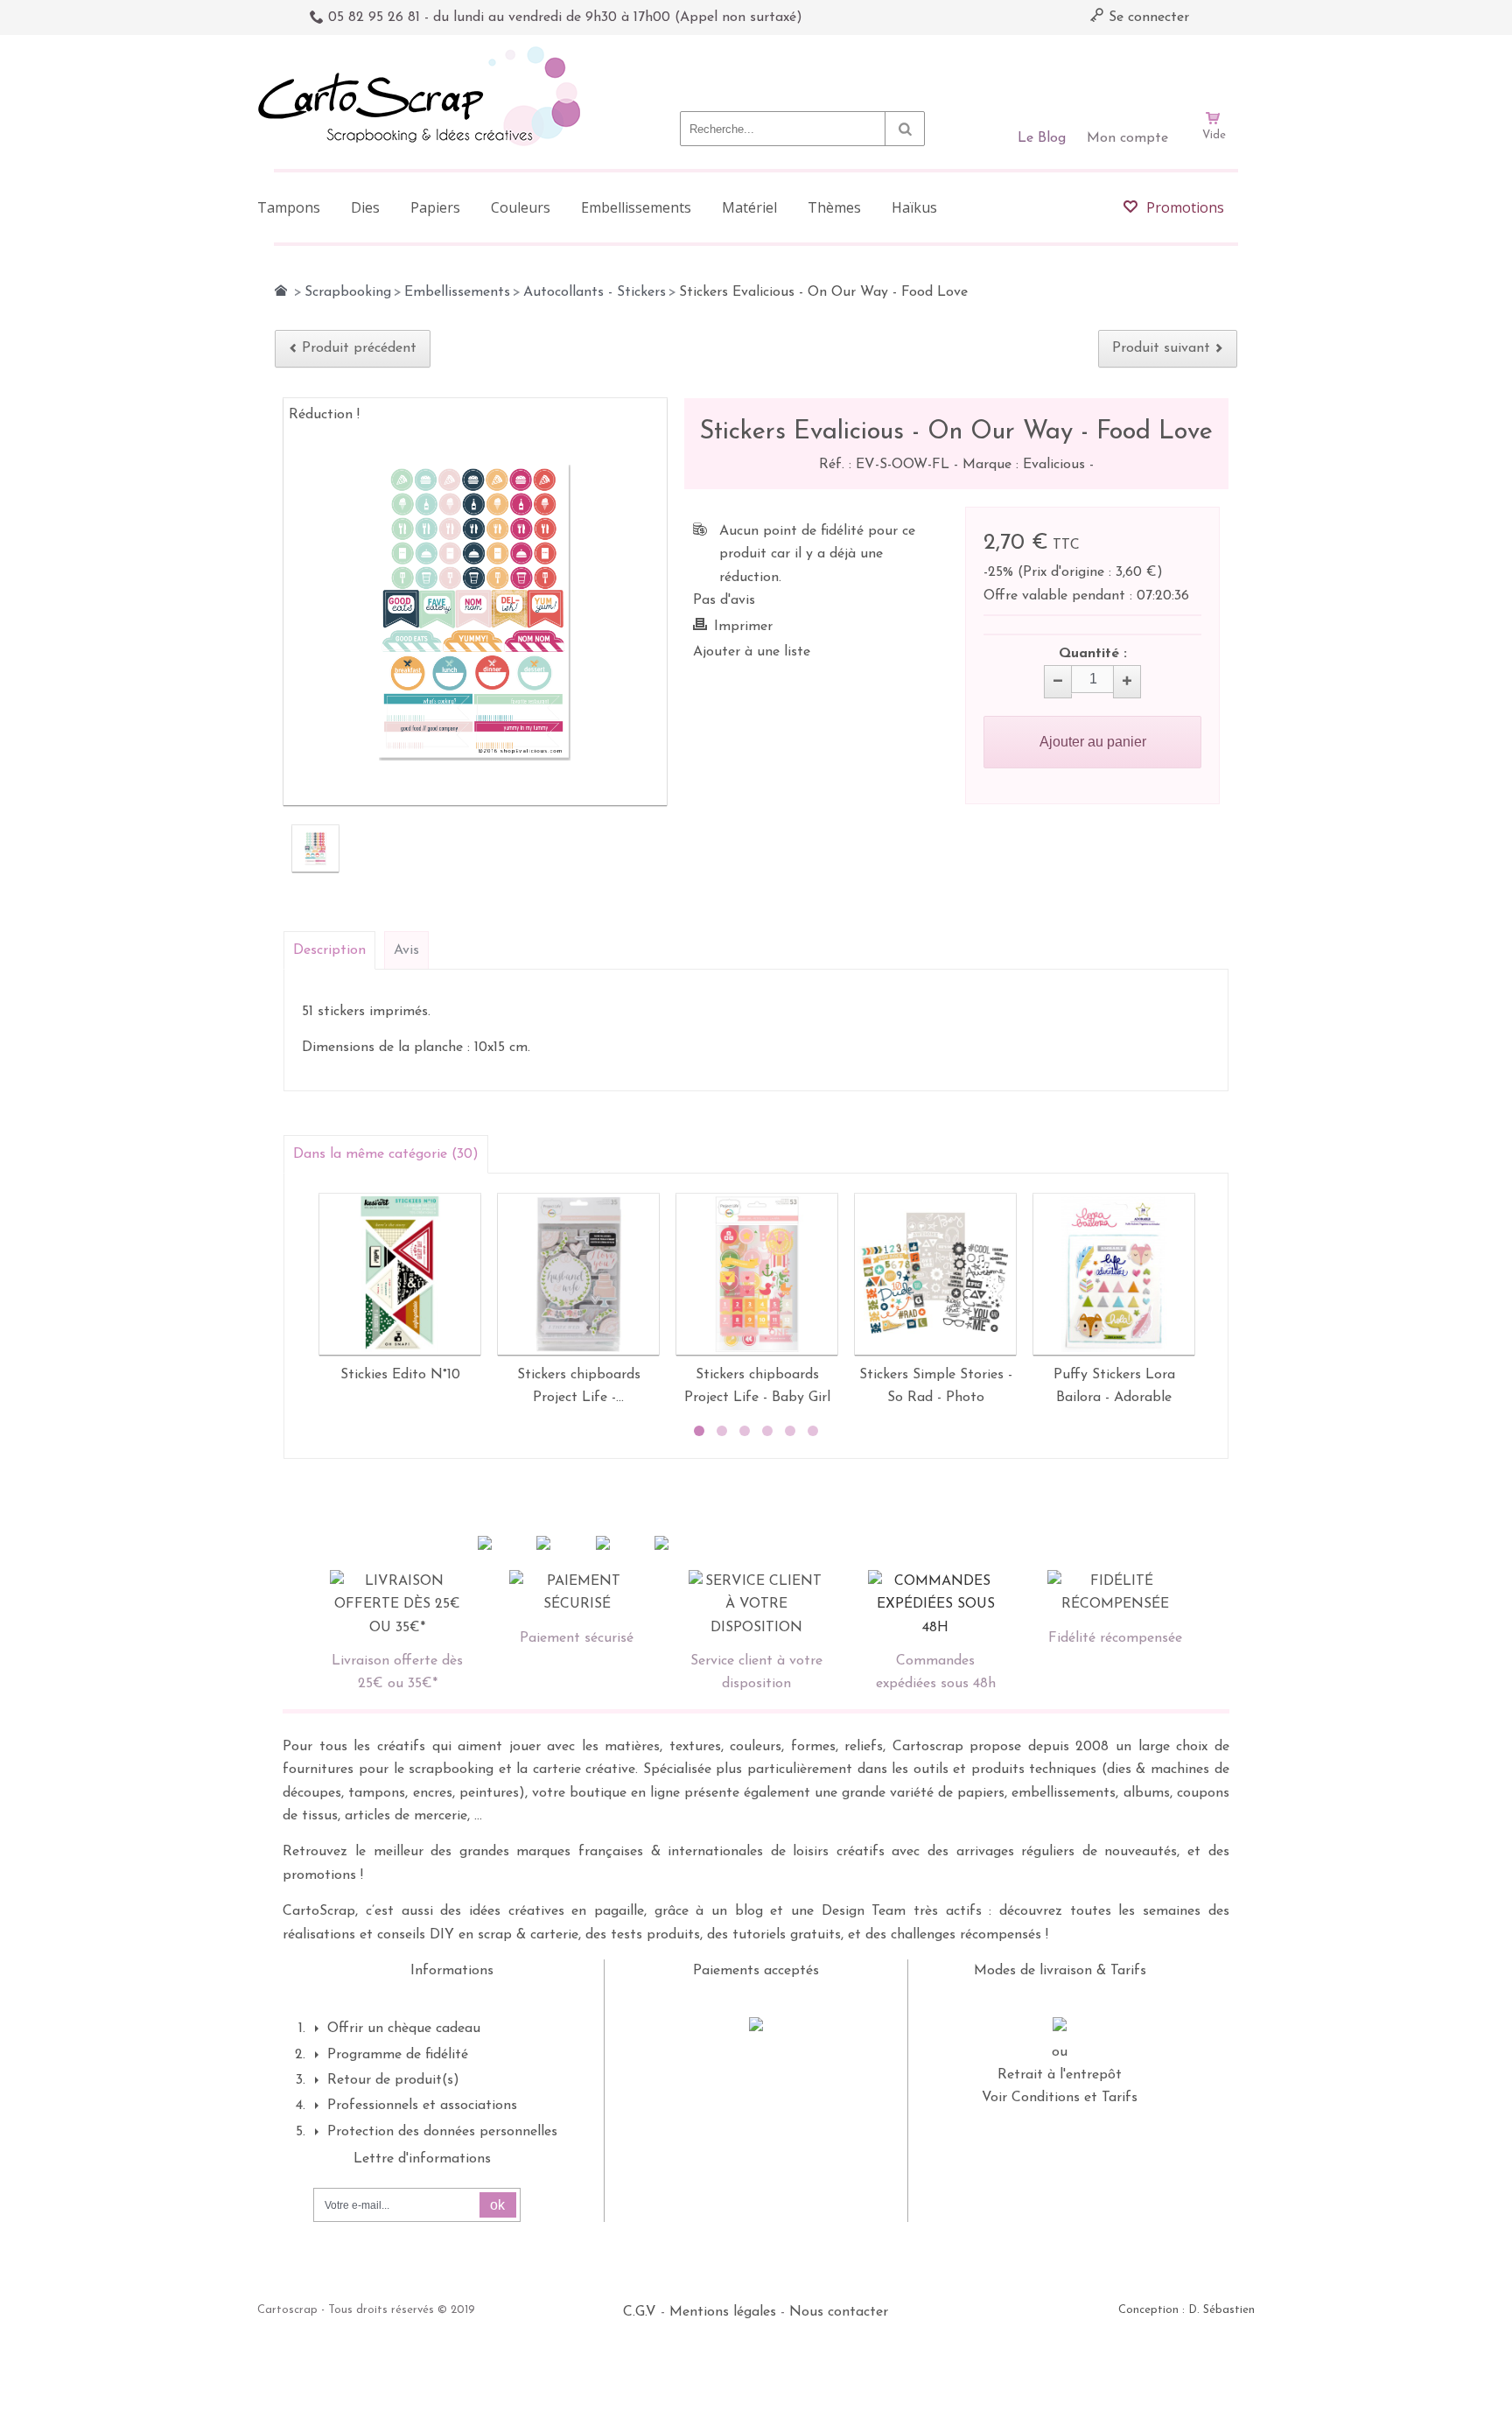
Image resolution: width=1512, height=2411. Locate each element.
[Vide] (1214, 68)
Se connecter (1147, 18)
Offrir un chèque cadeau (404, 2029)
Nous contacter (839, 2312)
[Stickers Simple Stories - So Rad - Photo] (935, 1274)
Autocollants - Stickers (595, 292)
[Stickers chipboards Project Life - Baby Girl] (757, 1274)
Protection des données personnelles (442, 2132)
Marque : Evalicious (1026, 465)
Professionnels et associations (422, 2106)
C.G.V (640, 2312)
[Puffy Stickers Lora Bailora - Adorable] (1114, 1274)
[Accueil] (281, 291)
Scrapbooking (348, 292)
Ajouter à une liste (752, 652)
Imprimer (743, 627)
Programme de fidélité (398, 2055)
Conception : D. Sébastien (1186, 2310)
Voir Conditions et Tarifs (1060, 2098)
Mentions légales (723, 2312)
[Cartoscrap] (424, 53)
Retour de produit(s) (393, 2080)
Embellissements (457, 292)
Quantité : (1093, 654)
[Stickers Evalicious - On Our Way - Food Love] (315, 848)
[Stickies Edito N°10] (400, 1274)
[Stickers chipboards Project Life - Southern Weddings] (578, 1274)
